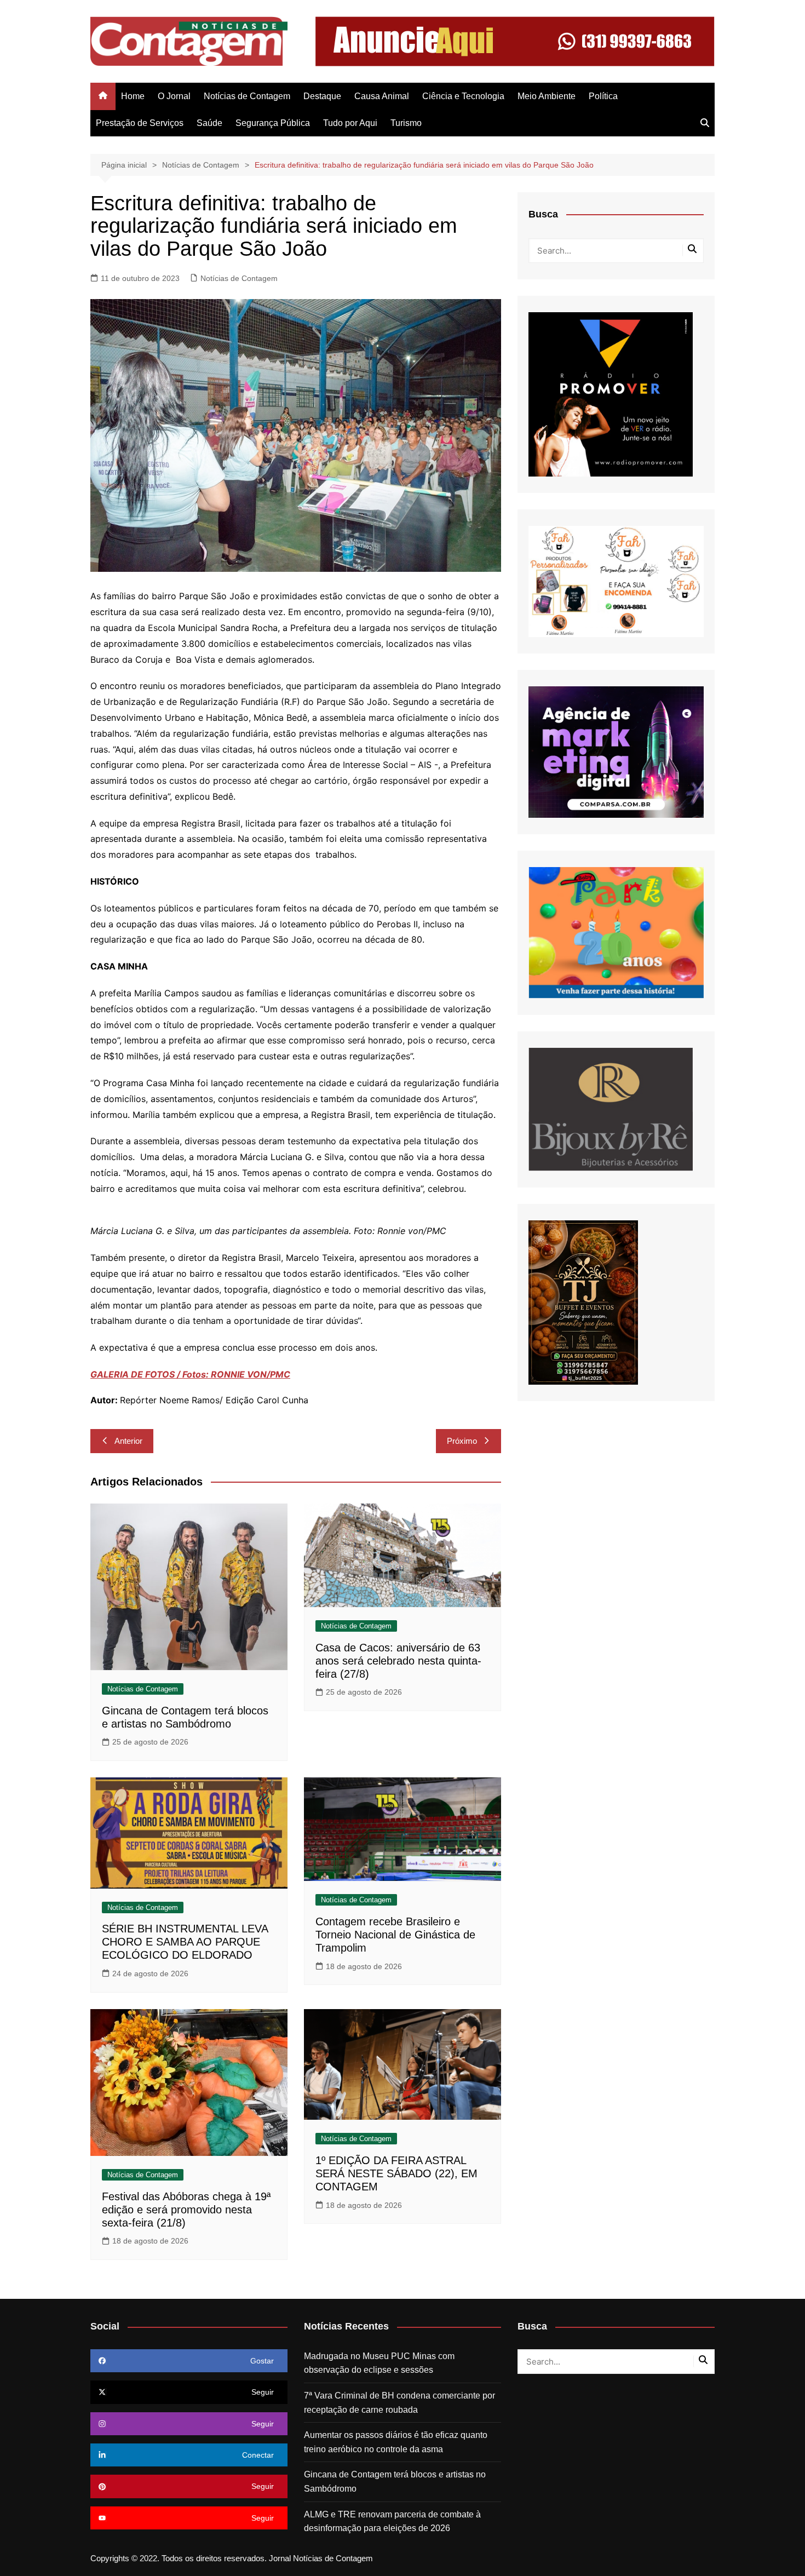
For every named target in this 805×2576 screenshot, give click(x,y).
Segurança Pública (273, 123)
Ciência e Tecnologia (463, 96)
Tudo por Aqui (350, 123)
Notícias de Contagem (247, 96)
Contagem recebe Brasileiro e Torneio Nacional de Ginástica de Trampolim (395, 1935)
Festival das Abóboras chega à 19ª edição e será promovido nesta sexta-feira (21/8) (186, 2210)
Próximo (462, 1441)
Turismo (406, 123)
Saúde (209, 123)
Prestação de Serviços (140, 123)
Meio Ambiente (547, 96)
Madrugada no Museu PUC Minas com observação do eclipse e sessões (379, 2363)
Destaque (322, 96)
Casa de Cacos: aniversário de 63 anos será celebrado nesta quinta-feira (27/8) (398, 1661)
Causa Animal (382, 96)
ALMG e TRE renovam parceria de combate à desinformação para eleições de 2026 (392, 2522)
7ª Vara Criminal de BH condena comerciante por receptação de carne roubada (399, 2403)
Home (133, 96)
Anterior (128, 1441)
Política (603, 96)
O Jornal (174, 96)
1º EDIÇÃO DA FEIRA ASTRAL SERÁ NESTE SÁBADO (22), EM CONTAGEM (396, 2173)
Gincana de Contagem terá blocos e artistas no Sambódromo (395, 2482)
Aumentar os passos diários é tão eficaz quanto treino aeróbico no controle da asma (396, 2442)
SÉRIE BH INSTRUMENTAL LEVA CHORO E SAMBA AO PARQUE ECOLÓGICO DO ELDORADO (185, 1942)
